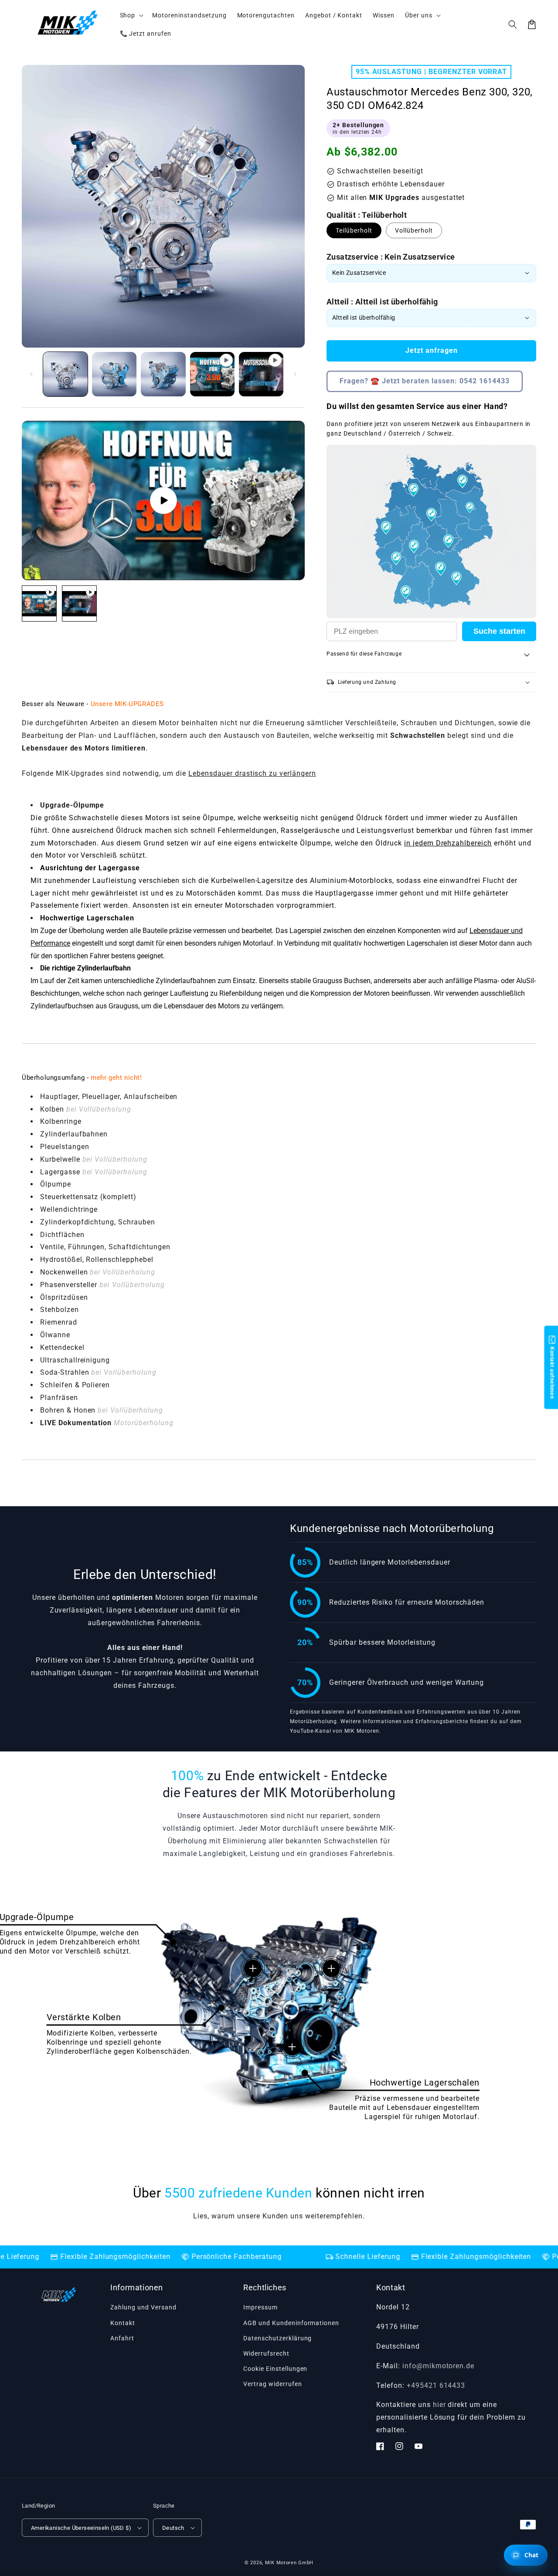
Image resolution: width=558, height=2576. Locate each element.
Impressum (260, 2307)
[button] (513, 24)
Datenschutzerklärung (277, 2338)
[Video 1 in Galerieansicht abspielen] (212, 374)
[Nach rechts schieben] (295, 374)
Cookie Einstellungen (275, 2369)
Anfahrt (122, 2338)
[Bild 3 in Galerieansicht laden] (163, 374)
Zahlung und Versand (143, 2307)
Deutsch (173, 2528)
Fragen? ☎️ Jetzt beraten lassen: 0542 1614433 (425, 381)
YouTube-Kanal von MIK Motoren (335, 1731)
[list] (163, 501)
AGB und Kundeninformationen (291, 2323)
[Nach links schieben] (31, 374)
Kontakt (123, 2323)
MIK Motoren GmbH (289, 2563)
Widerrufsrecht (266, 2353)
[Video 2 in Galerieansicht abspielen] (261, 374)
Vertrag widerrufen (272, 2384)
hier (439, 2405)
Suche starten (499, 631)
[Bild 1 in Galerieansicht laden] (65, 374)
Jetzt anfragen (432, 350)
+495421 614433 (436, 2385)
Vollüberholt (414, 230)
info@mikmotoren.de (438, 2366)
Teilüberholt (354, 230)
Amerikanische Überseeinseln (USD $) (81, 2528)
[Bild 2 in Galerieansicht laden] (114, 374)
